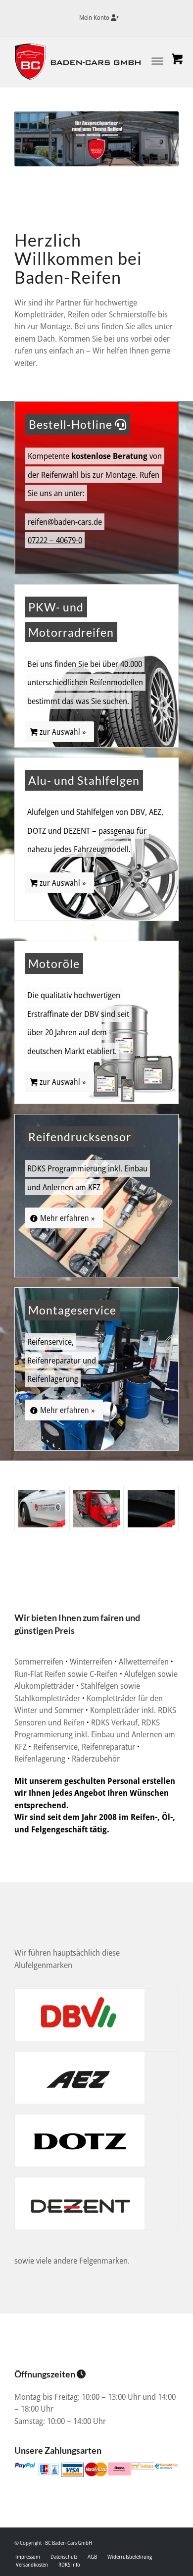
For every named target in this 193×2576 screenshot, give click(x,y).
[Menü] (147, 59)
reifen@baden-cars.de (65, 522)
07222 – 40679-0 (55, 540)
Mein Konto (95, 17)
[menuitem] (99, 18)
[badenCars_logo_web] (80, 62)
